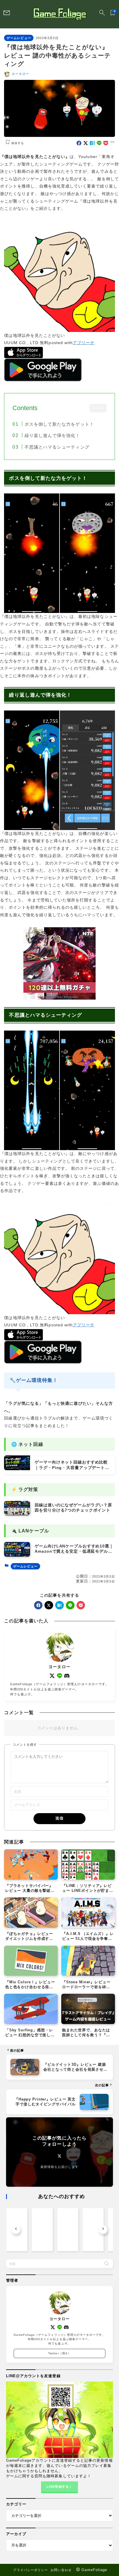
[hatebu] (92, 143)
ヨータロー (20, 74)
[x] (86, 143)
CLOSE (98, 408)
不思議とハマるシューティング (57, 447)
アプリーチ (84, 343)
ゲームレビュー (19, 38)
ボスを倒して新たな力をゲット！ (59, 424)
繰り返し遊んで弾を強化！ (52, 435)
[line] (99, 143)
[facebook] (79, 143)
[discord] (67, 1676)
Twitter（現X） (59, 2353)
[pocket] (106, 143)
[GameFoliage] (59, 14)
